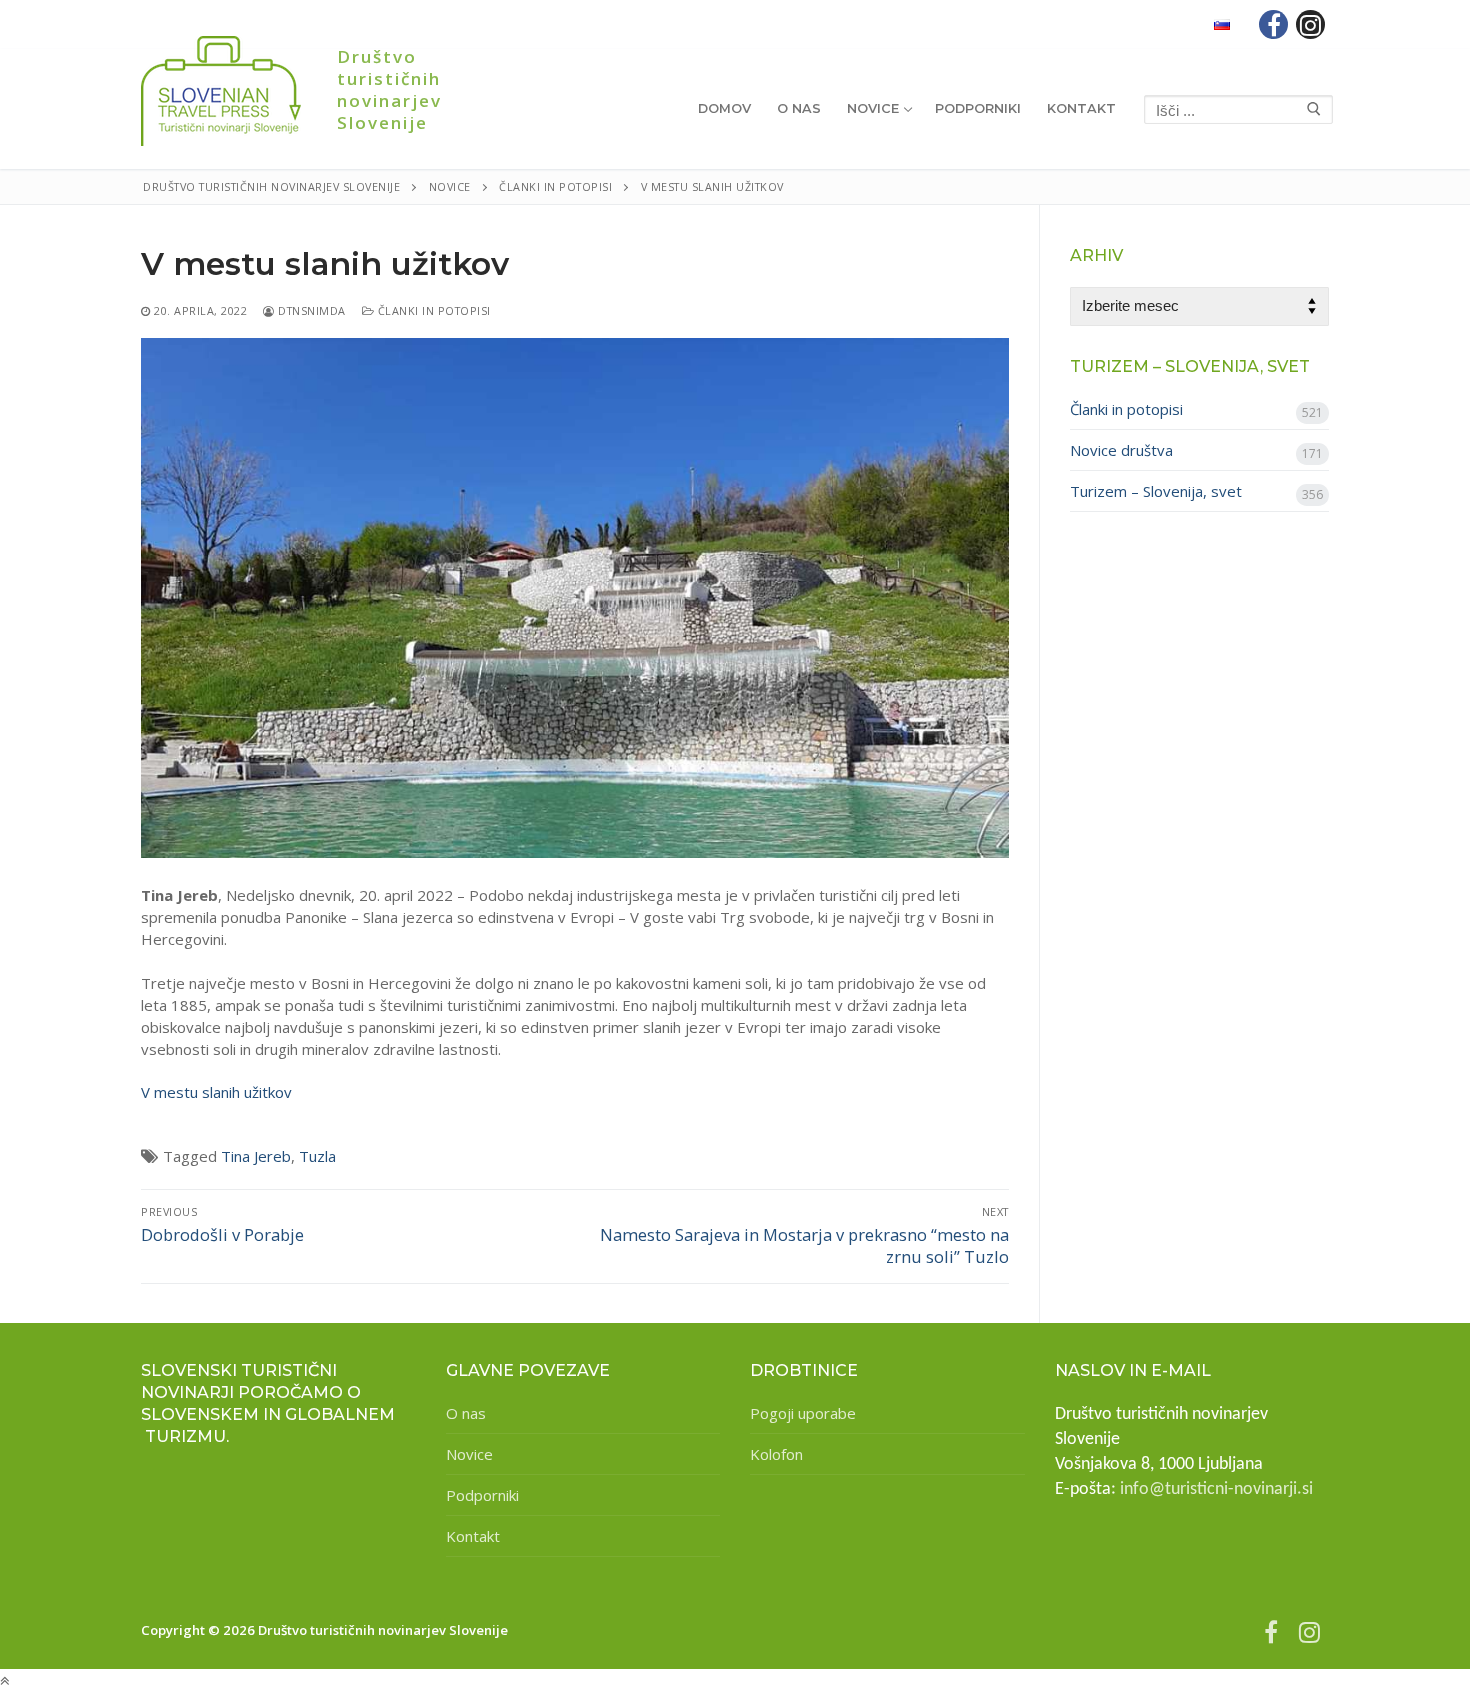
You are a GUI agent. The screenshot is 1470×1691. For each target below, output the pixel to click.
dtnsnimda (310, 310)
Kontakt (473, 1536)
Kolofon (776, 1454)
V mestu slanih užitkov (216, 1092)
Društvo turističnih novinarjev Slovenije (389, 90)
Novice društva (1121, 450)
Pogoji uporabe (803, 1413)
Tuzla (317, 1156)
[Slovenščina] (1222, 24)
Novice (469, 1454)
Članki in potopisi (432, 310)
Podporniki (482, 1495)
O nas (466, 1413)
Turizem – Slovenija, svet (1156, 491)
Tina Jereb (256, 1156)
